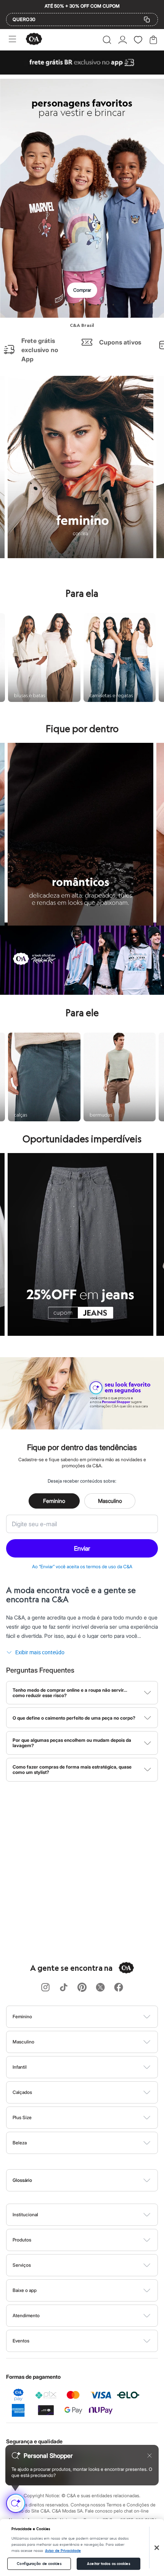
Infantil (20, 2067)
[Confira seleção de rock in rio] (82, 992)
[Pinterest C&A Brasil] (82, 1988)
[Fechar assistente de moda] (150, 2456)
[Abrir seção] (95, 2017)
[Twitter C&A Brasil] (100, 1988)
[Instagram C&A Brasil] (45, 1988)
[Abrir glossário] (92, 2180)
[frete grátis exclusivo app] (82, 72)
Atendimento (26, 2315)
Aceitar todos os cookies (108, 2564)
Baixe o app (25, 2290)
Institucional (25, 2215)
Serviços (22, 2265)
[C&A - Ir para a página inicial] (34, 40)
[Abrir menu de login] (123, 40)
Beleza (20, 2143)
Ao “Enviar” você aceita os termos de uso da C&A (82, 1567)
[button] (107, 40)
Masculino (110, 1501)
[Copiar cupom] (147, 19)
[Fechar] (157, 2548)
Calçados (22, 2092)
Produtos (22, 2240)
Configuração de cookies (39, 2564)
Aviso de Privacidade (63, 2551)
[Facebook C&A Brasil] (119, 1988)
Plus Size (22, 2117)
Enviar (82, 1548)
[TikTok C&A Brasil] (64, 1988)
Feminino (54, 1501)
